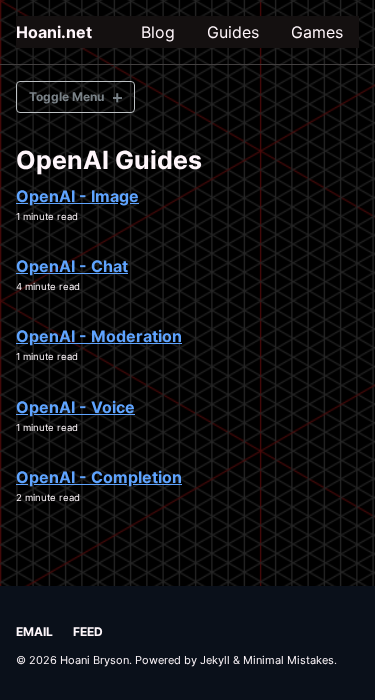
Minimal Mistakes (288, 660)
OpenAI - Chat (72, 266)
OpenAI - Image (77, 196)
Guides (233, 32)
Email (34, 631)
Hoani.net (54, 32)
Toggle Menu (66, 96)
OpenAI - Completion (99, 477)
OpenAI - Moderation (99, 336)
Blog (158, 32)
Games (317, 32)
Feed (88, 631)
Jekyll (215, 660)
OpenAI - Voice (75, 407)
